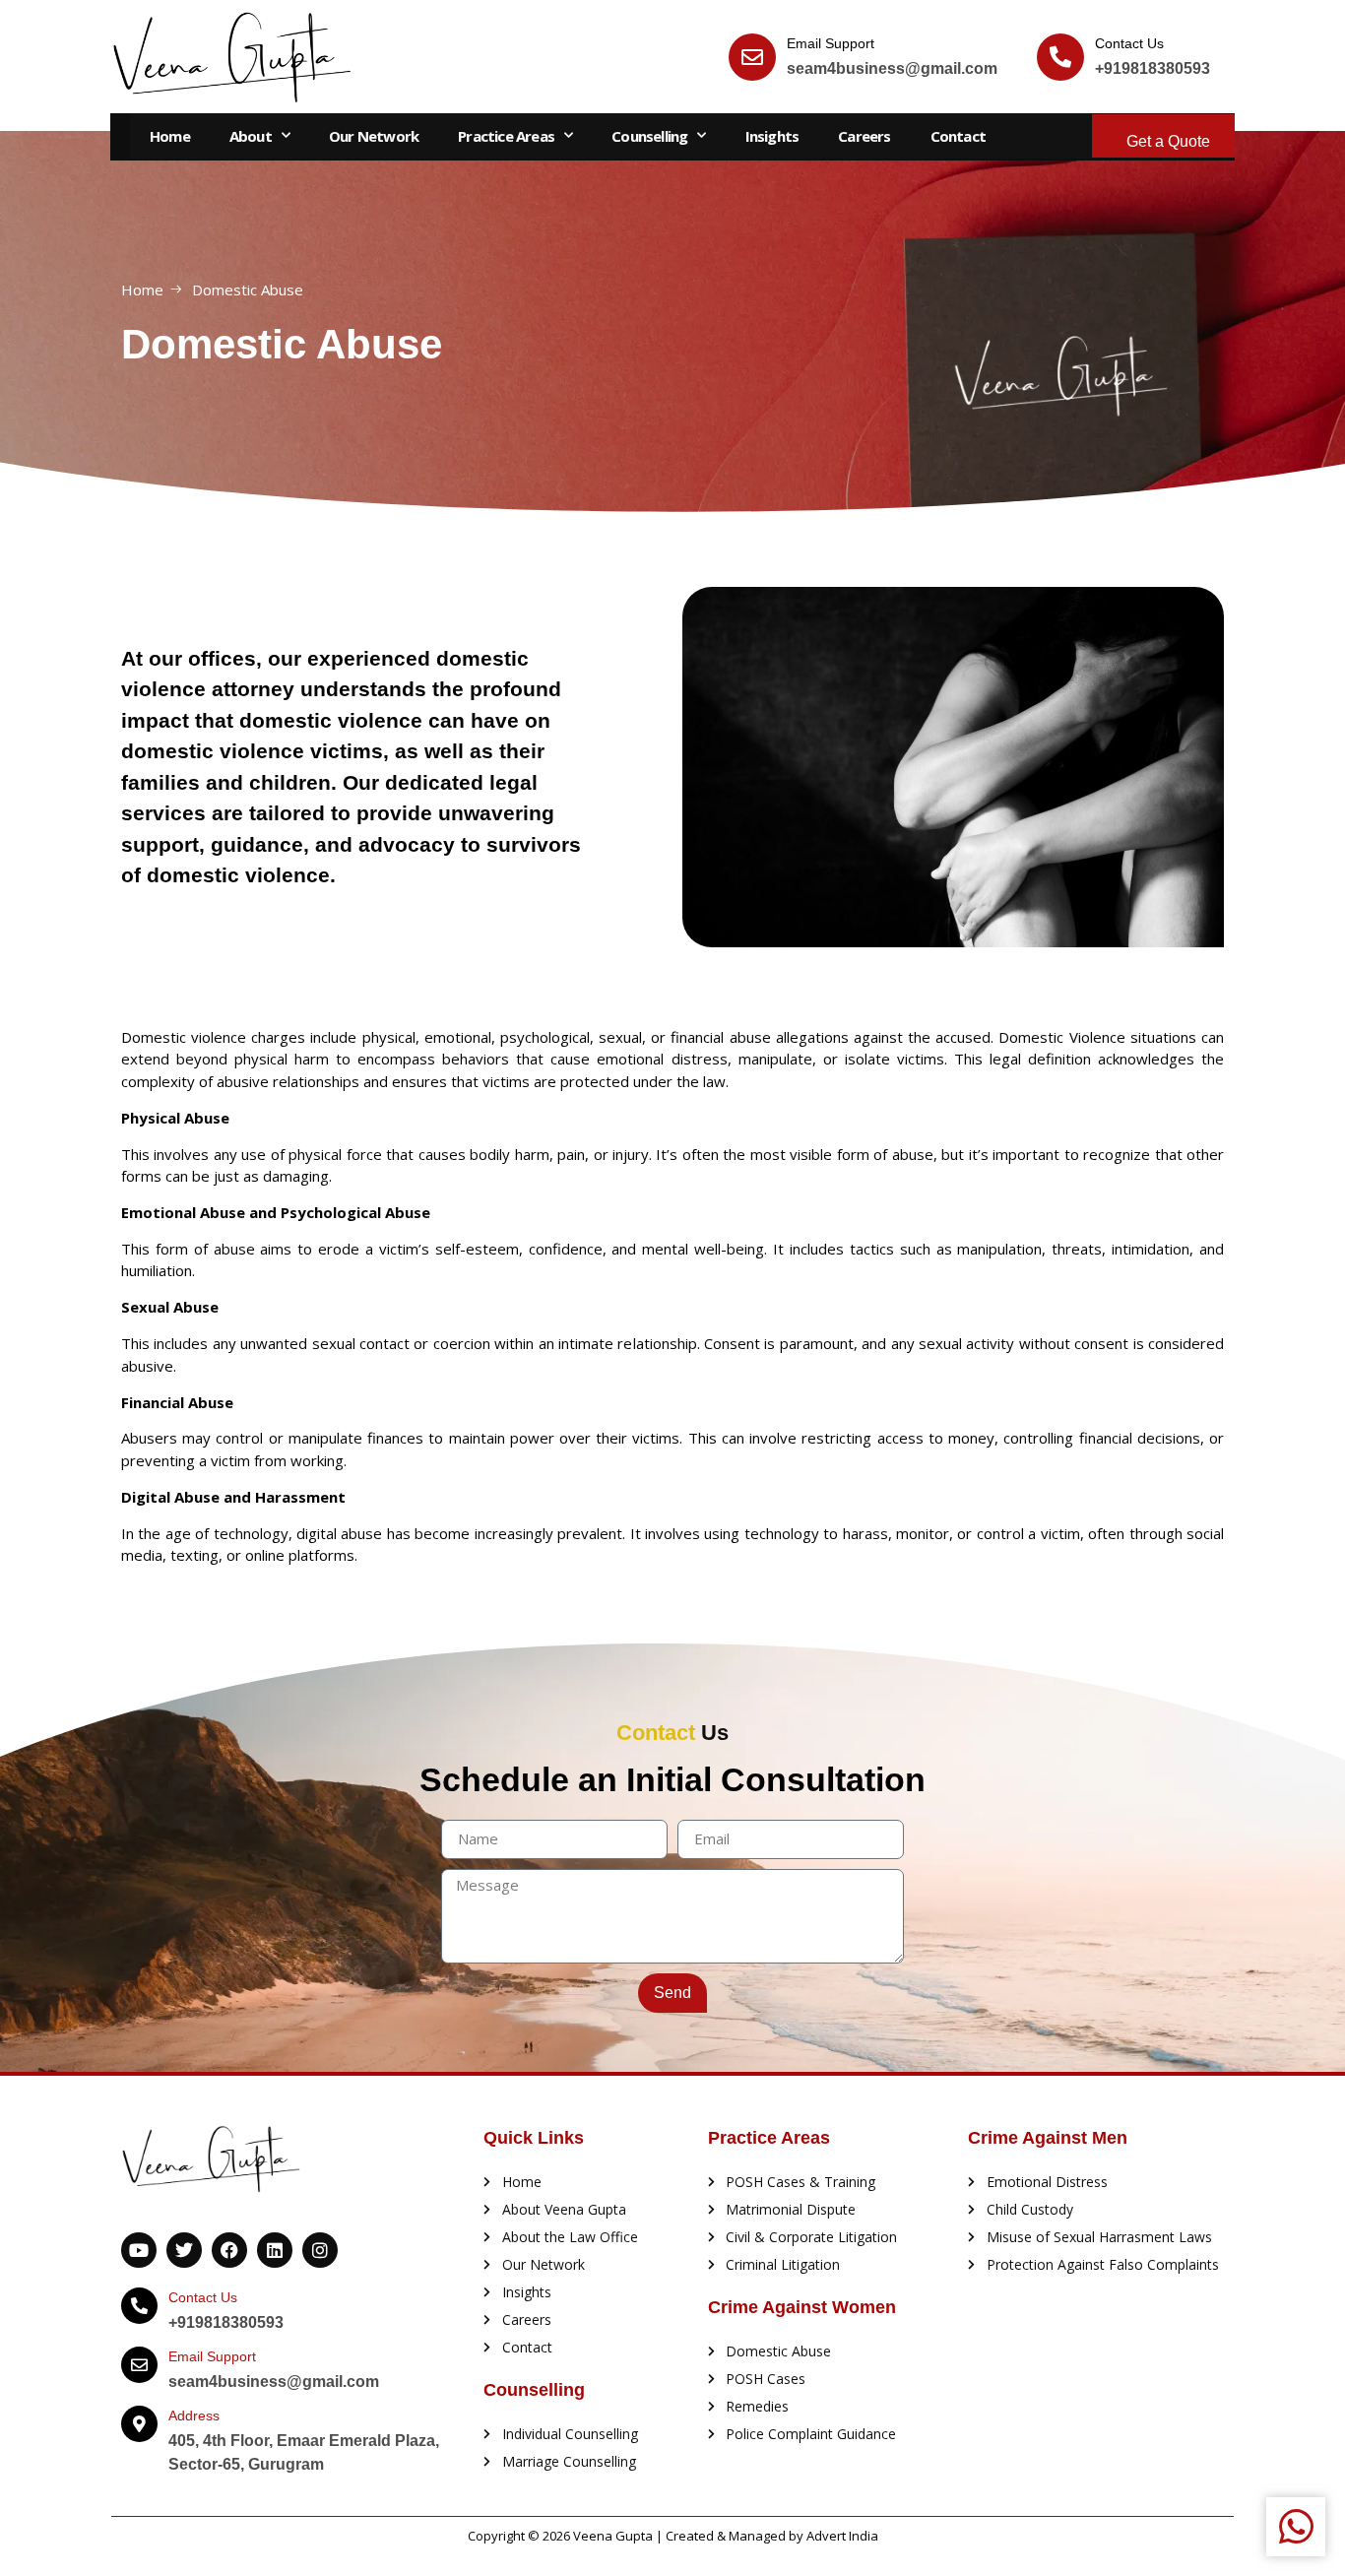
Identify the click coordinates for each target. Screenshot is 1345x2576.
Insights (772, 136)
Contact (958, 136)
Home (170, 136)
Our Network (374, 136)
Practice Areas (506, 136)
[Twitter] (184, 2250)
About (251, 136)
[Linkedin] (275, 2250)
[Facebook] (229, 2250)
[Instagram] (320, 2250)
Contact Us (1129, 43)
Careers (864, 136)
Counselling (649, 136)
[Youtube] (139, 2250)
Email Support (831, 43)
